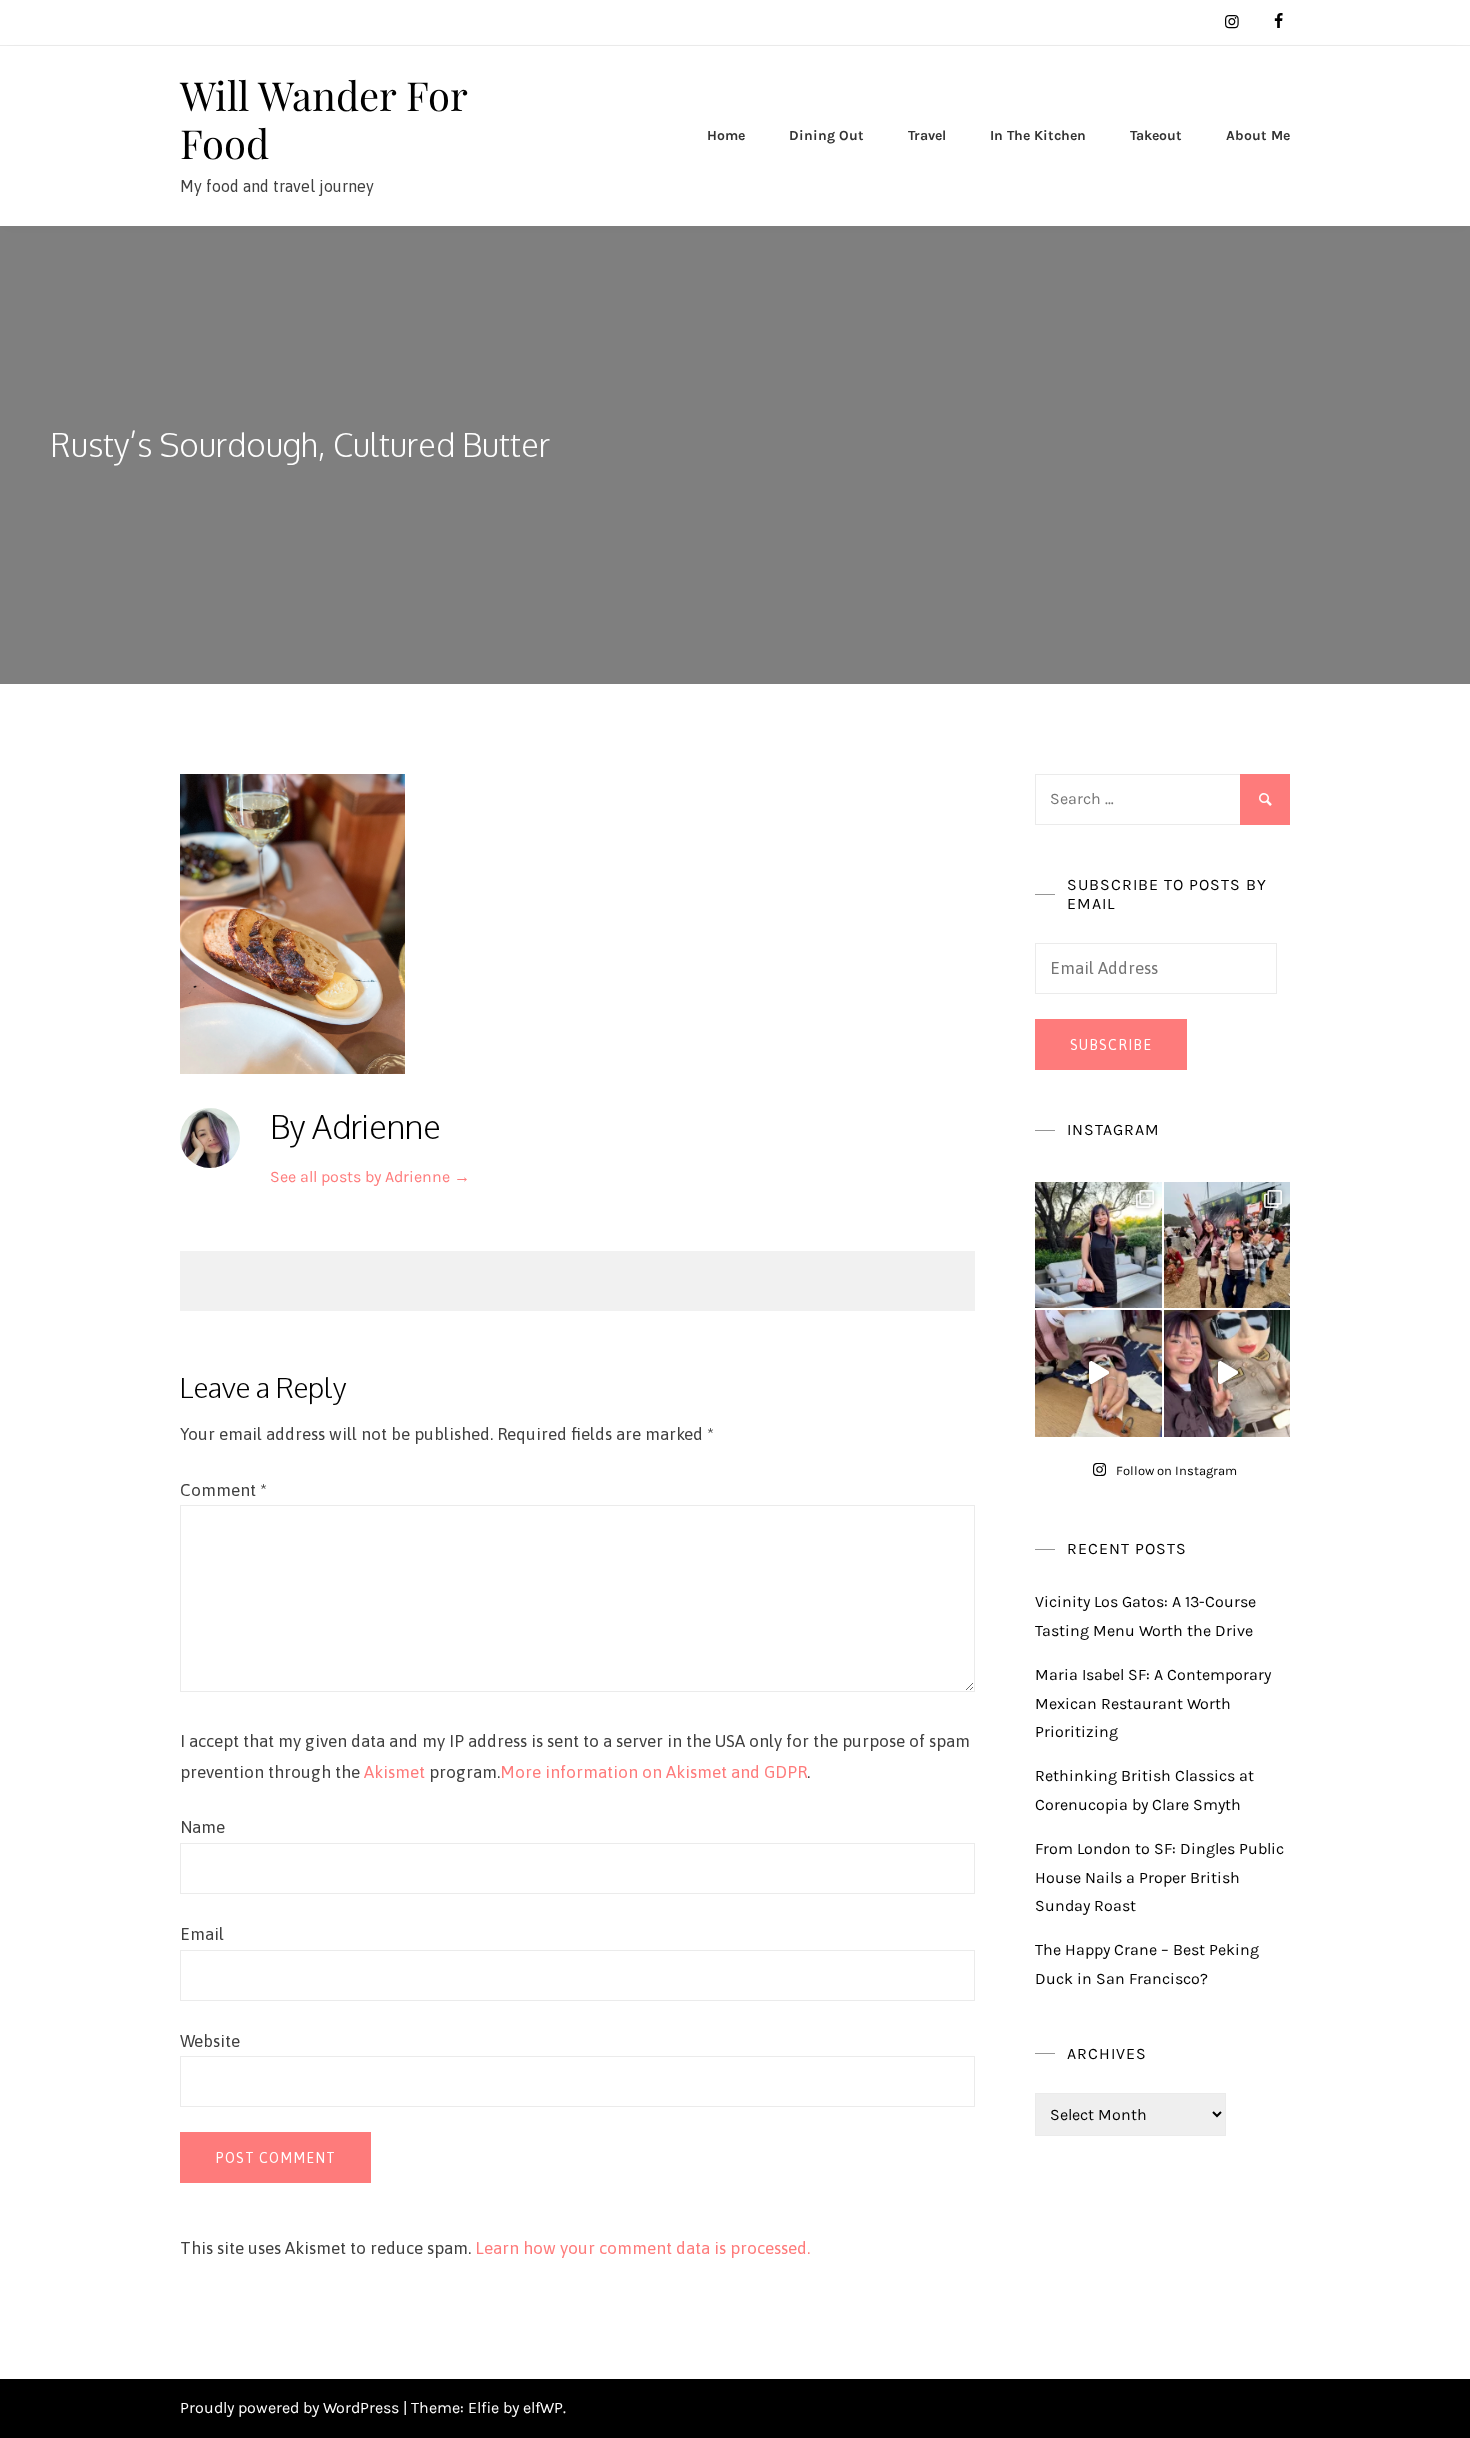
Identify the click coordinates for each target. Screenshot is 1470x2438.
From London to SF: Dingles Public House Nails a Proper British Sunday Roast (1159, 1877)
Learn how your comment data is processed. (642, 2248)
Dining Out (826, 135)
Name (202, 1827)
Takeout (1156, 135)
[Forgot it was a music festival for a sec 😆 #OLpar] (1098, 1373)
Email (202, 1934)
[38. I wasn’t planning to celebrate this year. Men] (1098, 1245)
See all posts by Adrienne (370, 1176)
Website (210, 2041)
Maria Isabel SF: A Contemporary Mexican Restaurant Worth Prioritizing (1153, 1703)
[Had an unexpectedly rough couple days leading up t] (1227, 1245)
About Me (1258, 135)
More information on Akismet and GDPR (653, 1772)
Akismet (394, 1772)
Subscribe (1111, 1045)
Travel (927, 135)
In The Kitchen (1038, 135)
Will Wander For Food (323, 118)
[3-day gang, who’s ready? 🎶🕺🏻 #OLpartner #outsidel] (1227, 1373)
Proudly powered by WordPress (291, 2407)
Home (726, 135)
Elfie (483, 2407)
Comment (223, 1490)
